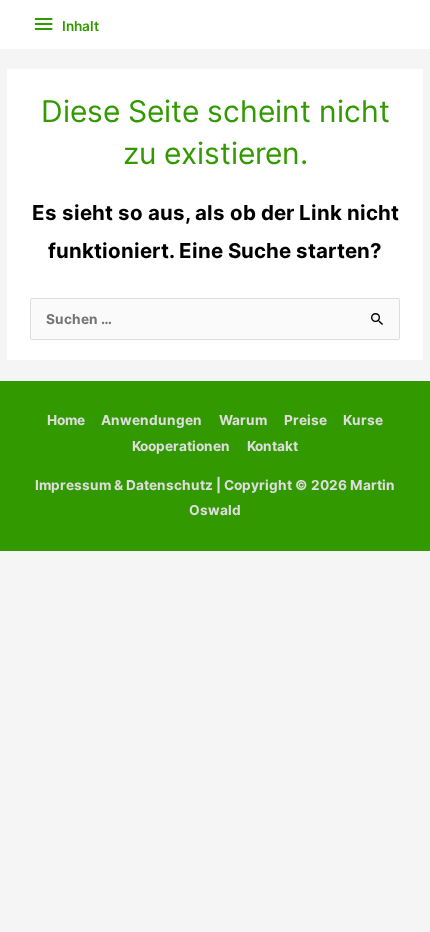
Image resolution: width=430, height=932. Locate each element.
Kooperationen (181, 446)
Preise (305, 420)
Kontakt (272, 446)
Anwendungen (151, 420)
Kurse (363, 420)
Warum (243, 420)
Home (66, 420)
